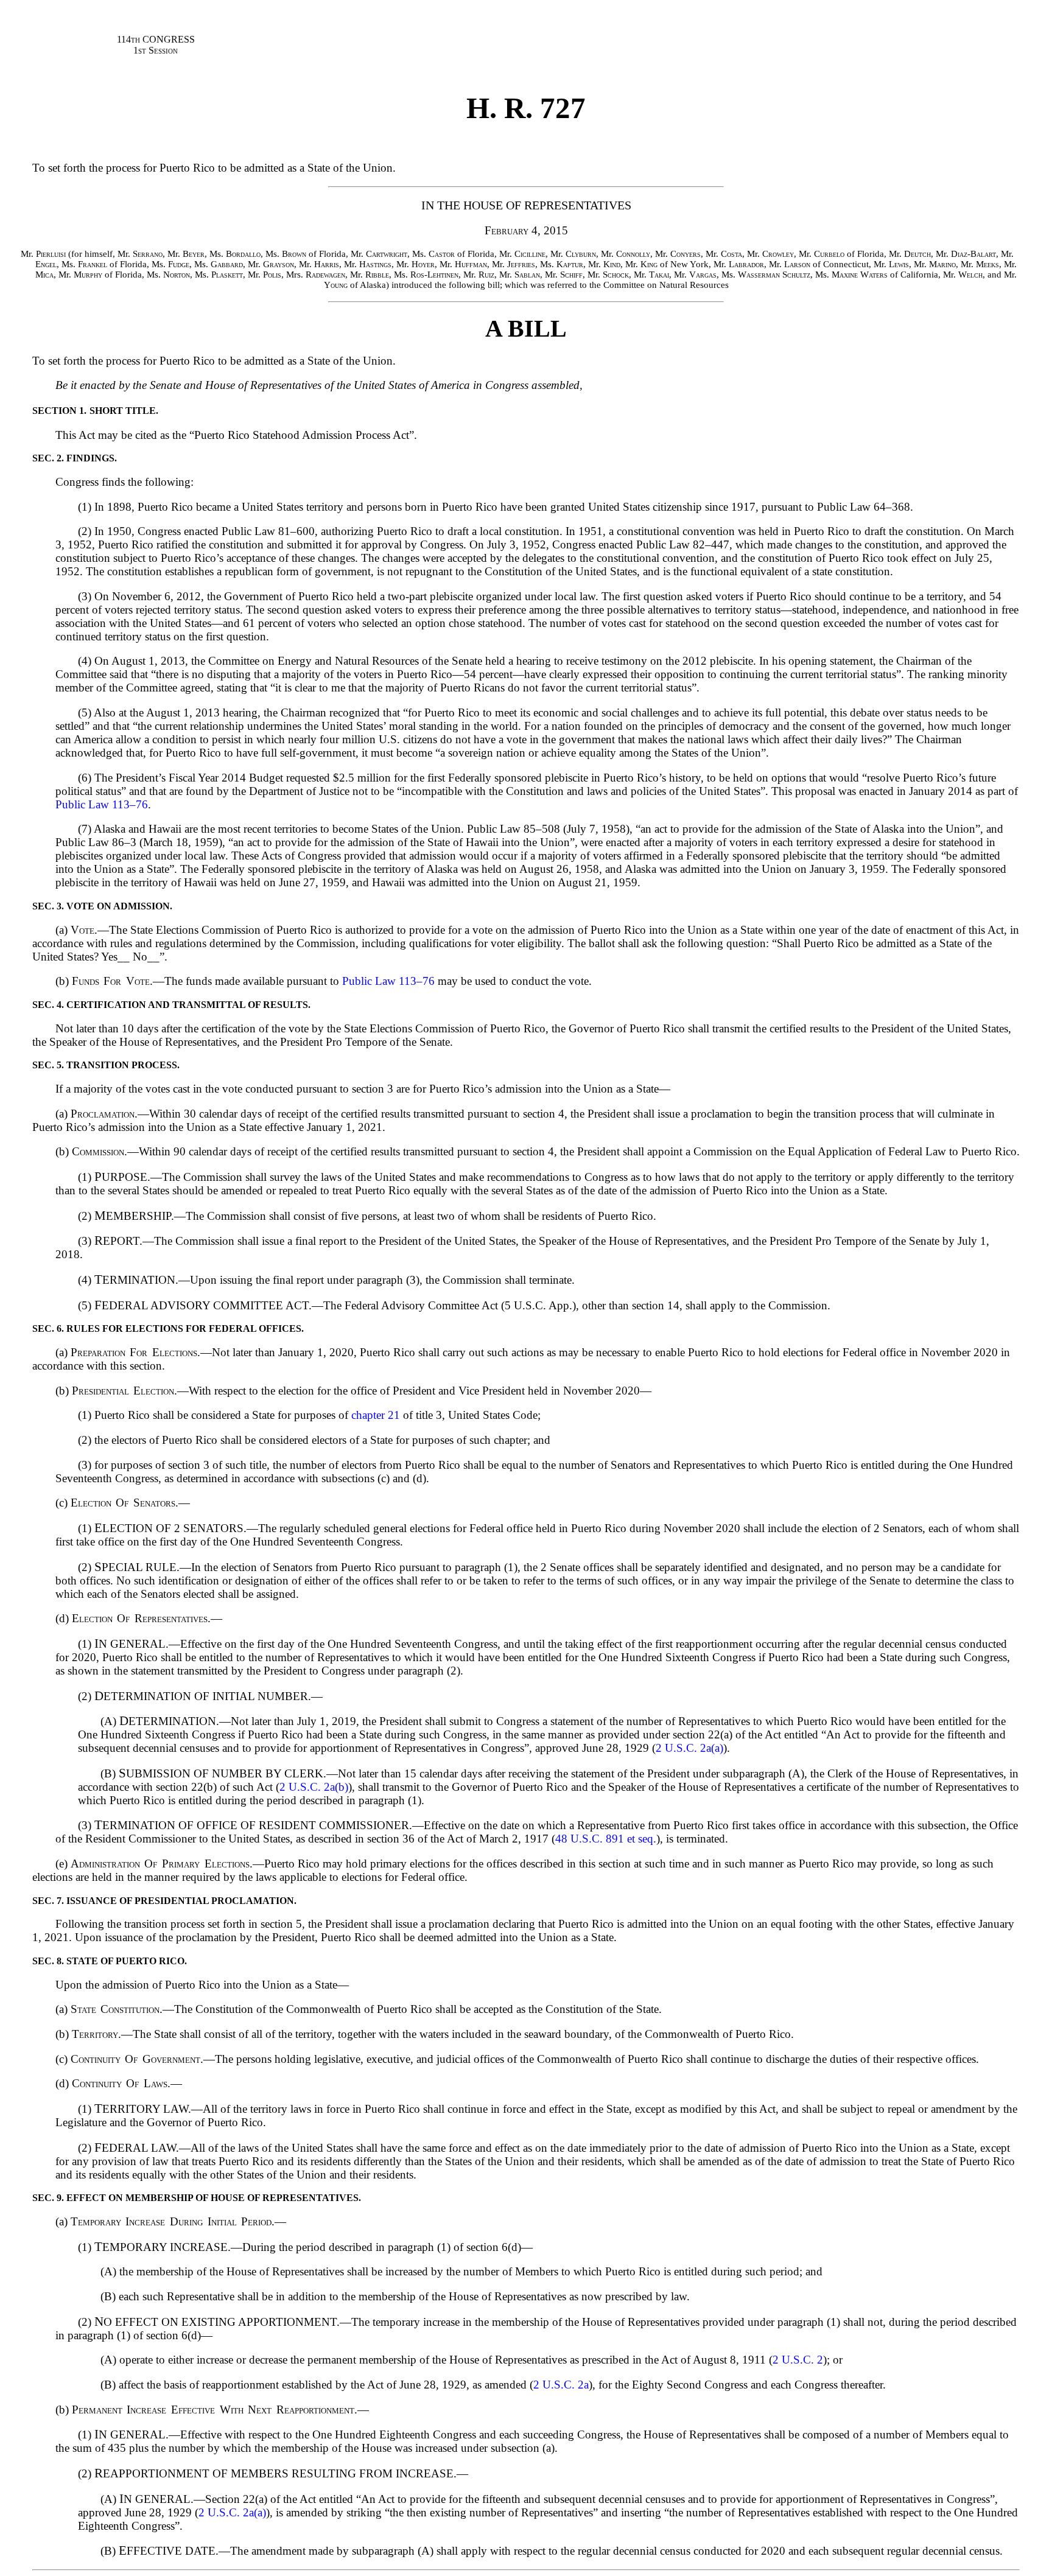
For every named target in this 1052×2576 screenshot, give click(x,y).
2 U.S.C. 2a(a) (689, 1748)
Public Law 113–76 (102, 804)
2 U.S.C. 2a (561, 2385)
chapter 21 (376, 1415)
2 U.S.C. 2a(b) (314, 1787)
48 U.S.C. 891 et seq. (606, 1839)
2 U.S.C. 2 (798, 2360)
